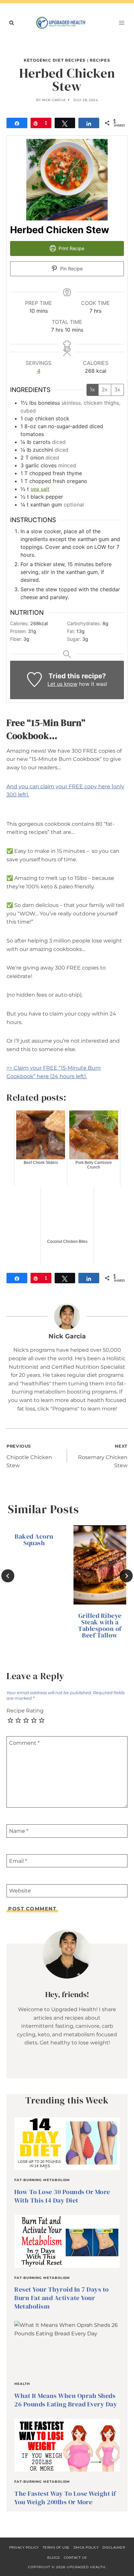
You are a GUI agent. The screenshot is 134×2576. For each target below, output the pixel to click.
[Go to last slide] (8, 1576)
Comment (24, 1743)
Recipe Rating (25, 1711)
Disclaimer (114, 2547)
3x (117, 390)
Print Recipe (71, 248)
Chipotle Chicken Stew (29, 1456)
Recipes (100, 60)
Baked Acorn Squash (34, 1540)
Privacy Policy (24, 2547)
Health (22, 2384)
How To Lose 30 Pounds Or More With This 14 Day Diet (62, 2196)
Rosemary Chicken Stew (103, 1456)
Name (19, 1831)
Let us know (62, 684)
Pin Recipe (71, 269)
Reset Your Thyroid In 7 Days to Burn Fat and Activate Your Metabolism (62, 2298)
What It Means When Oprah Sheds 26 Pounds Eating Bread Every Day (66, 2400)
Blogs (54, 2558)
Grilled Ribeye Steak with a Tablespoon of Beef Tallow (100, 1625)
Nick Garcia (54, 100)
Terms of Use (56, 2547)
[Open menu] (121, 23)
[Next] (126, 1576)
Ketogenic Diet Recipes (55, 60)
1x (93, 390)
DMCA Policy (86, 2547)
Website (20, 1891)
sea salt (40, 489)
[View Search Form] (11, 23)
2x (105, 390)
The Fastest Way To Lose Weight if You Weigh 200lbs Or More (65, 2498)
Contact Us (75, 2558)
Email (18, 1861)
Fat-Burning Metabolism (42, 2180)
